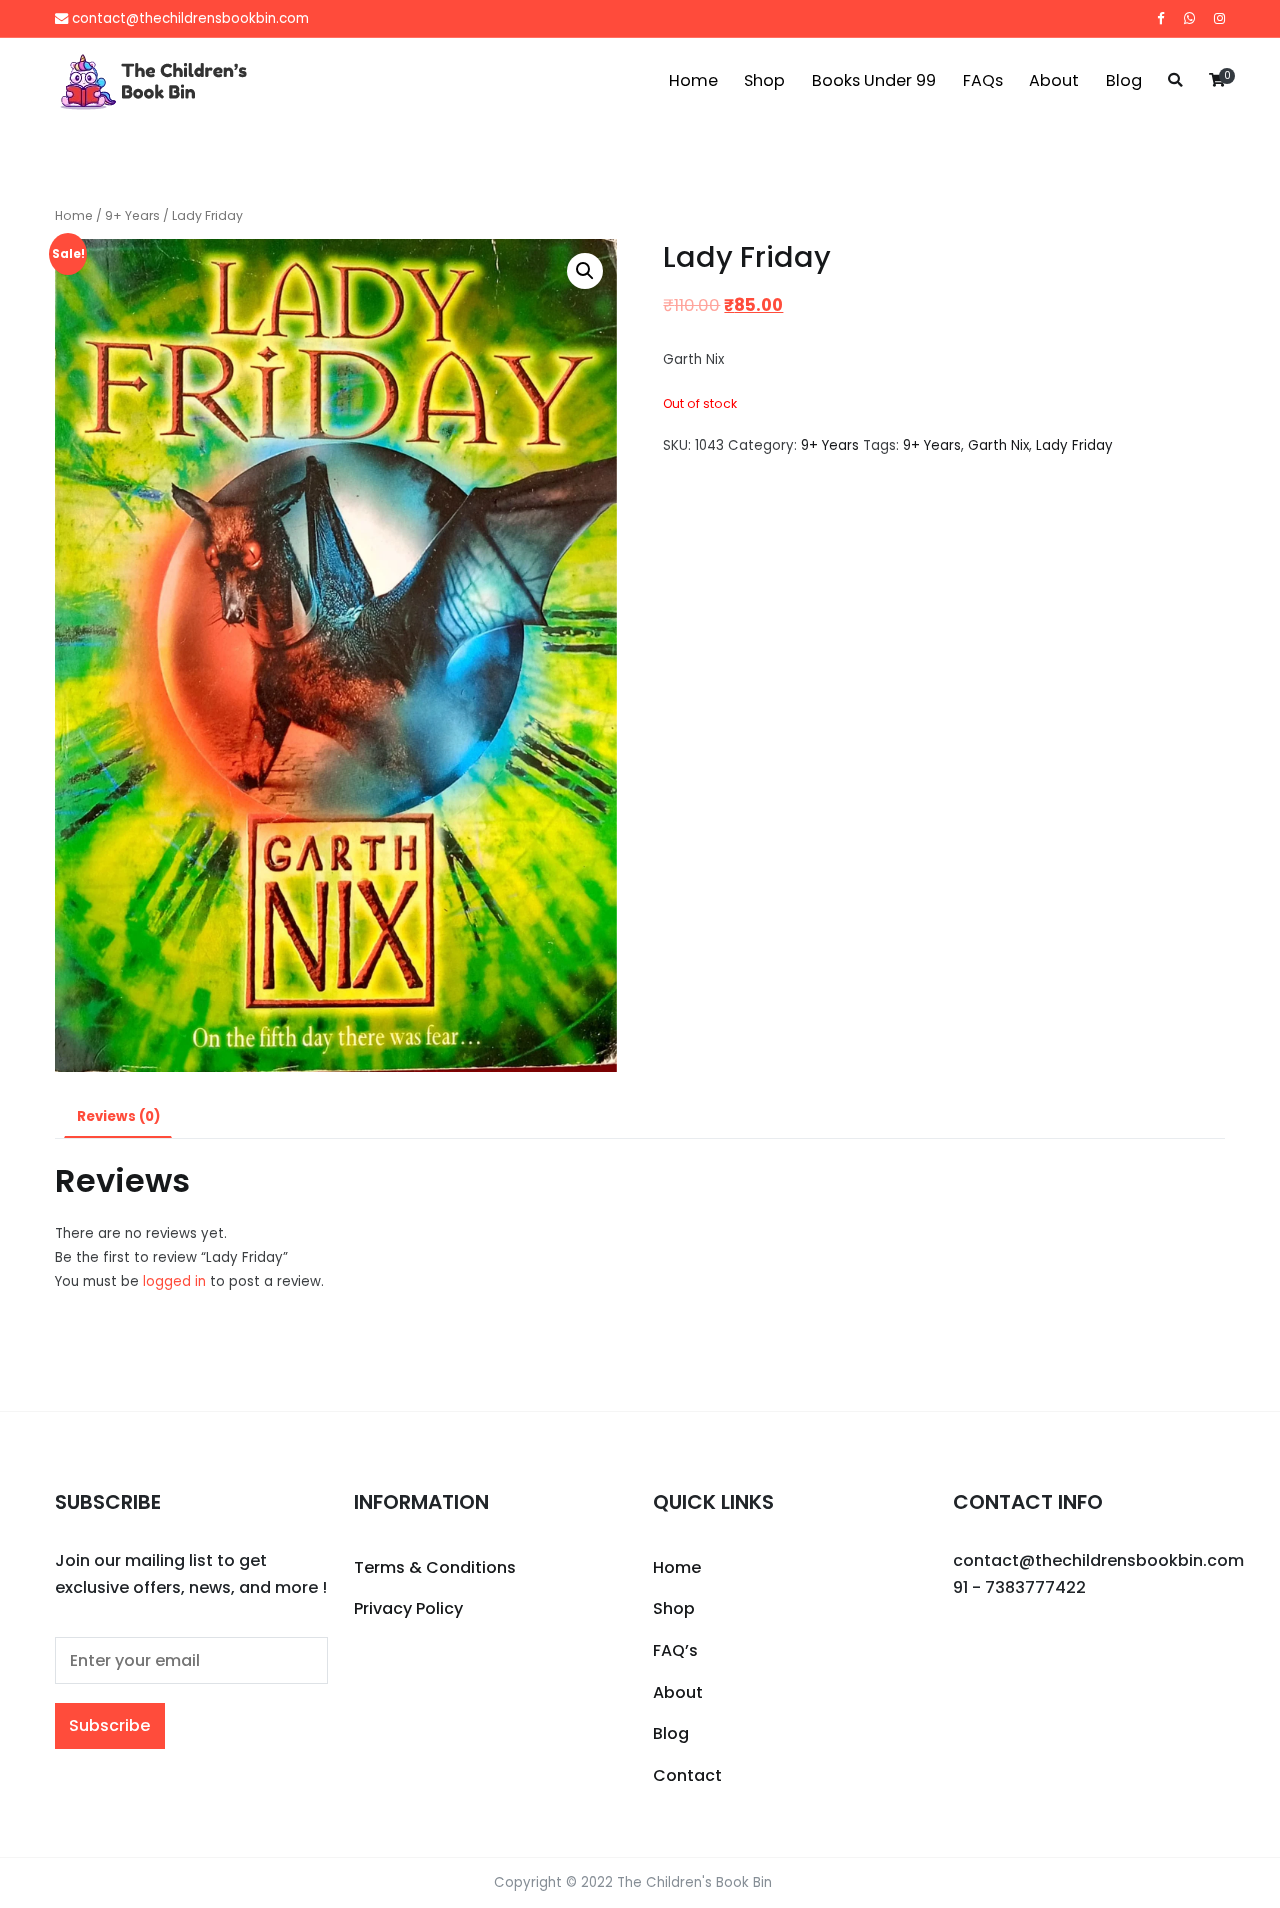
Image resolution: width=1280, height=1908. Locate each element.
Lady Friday (1074, 445)
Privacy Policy (408, 1608)
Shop (764, 80)
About (1054, 80)
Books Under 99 (874, 80)
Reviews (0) (118, 1116)
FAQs (983, 80)
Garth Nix (998, 445)
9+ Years (132, 215)
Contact (687, 1775)
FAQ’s (675, 1650)
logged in (174, 1281)
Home (693, 80)
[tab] (118, 1117)
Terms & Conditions (435, 1567)
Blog (1124, 80)
